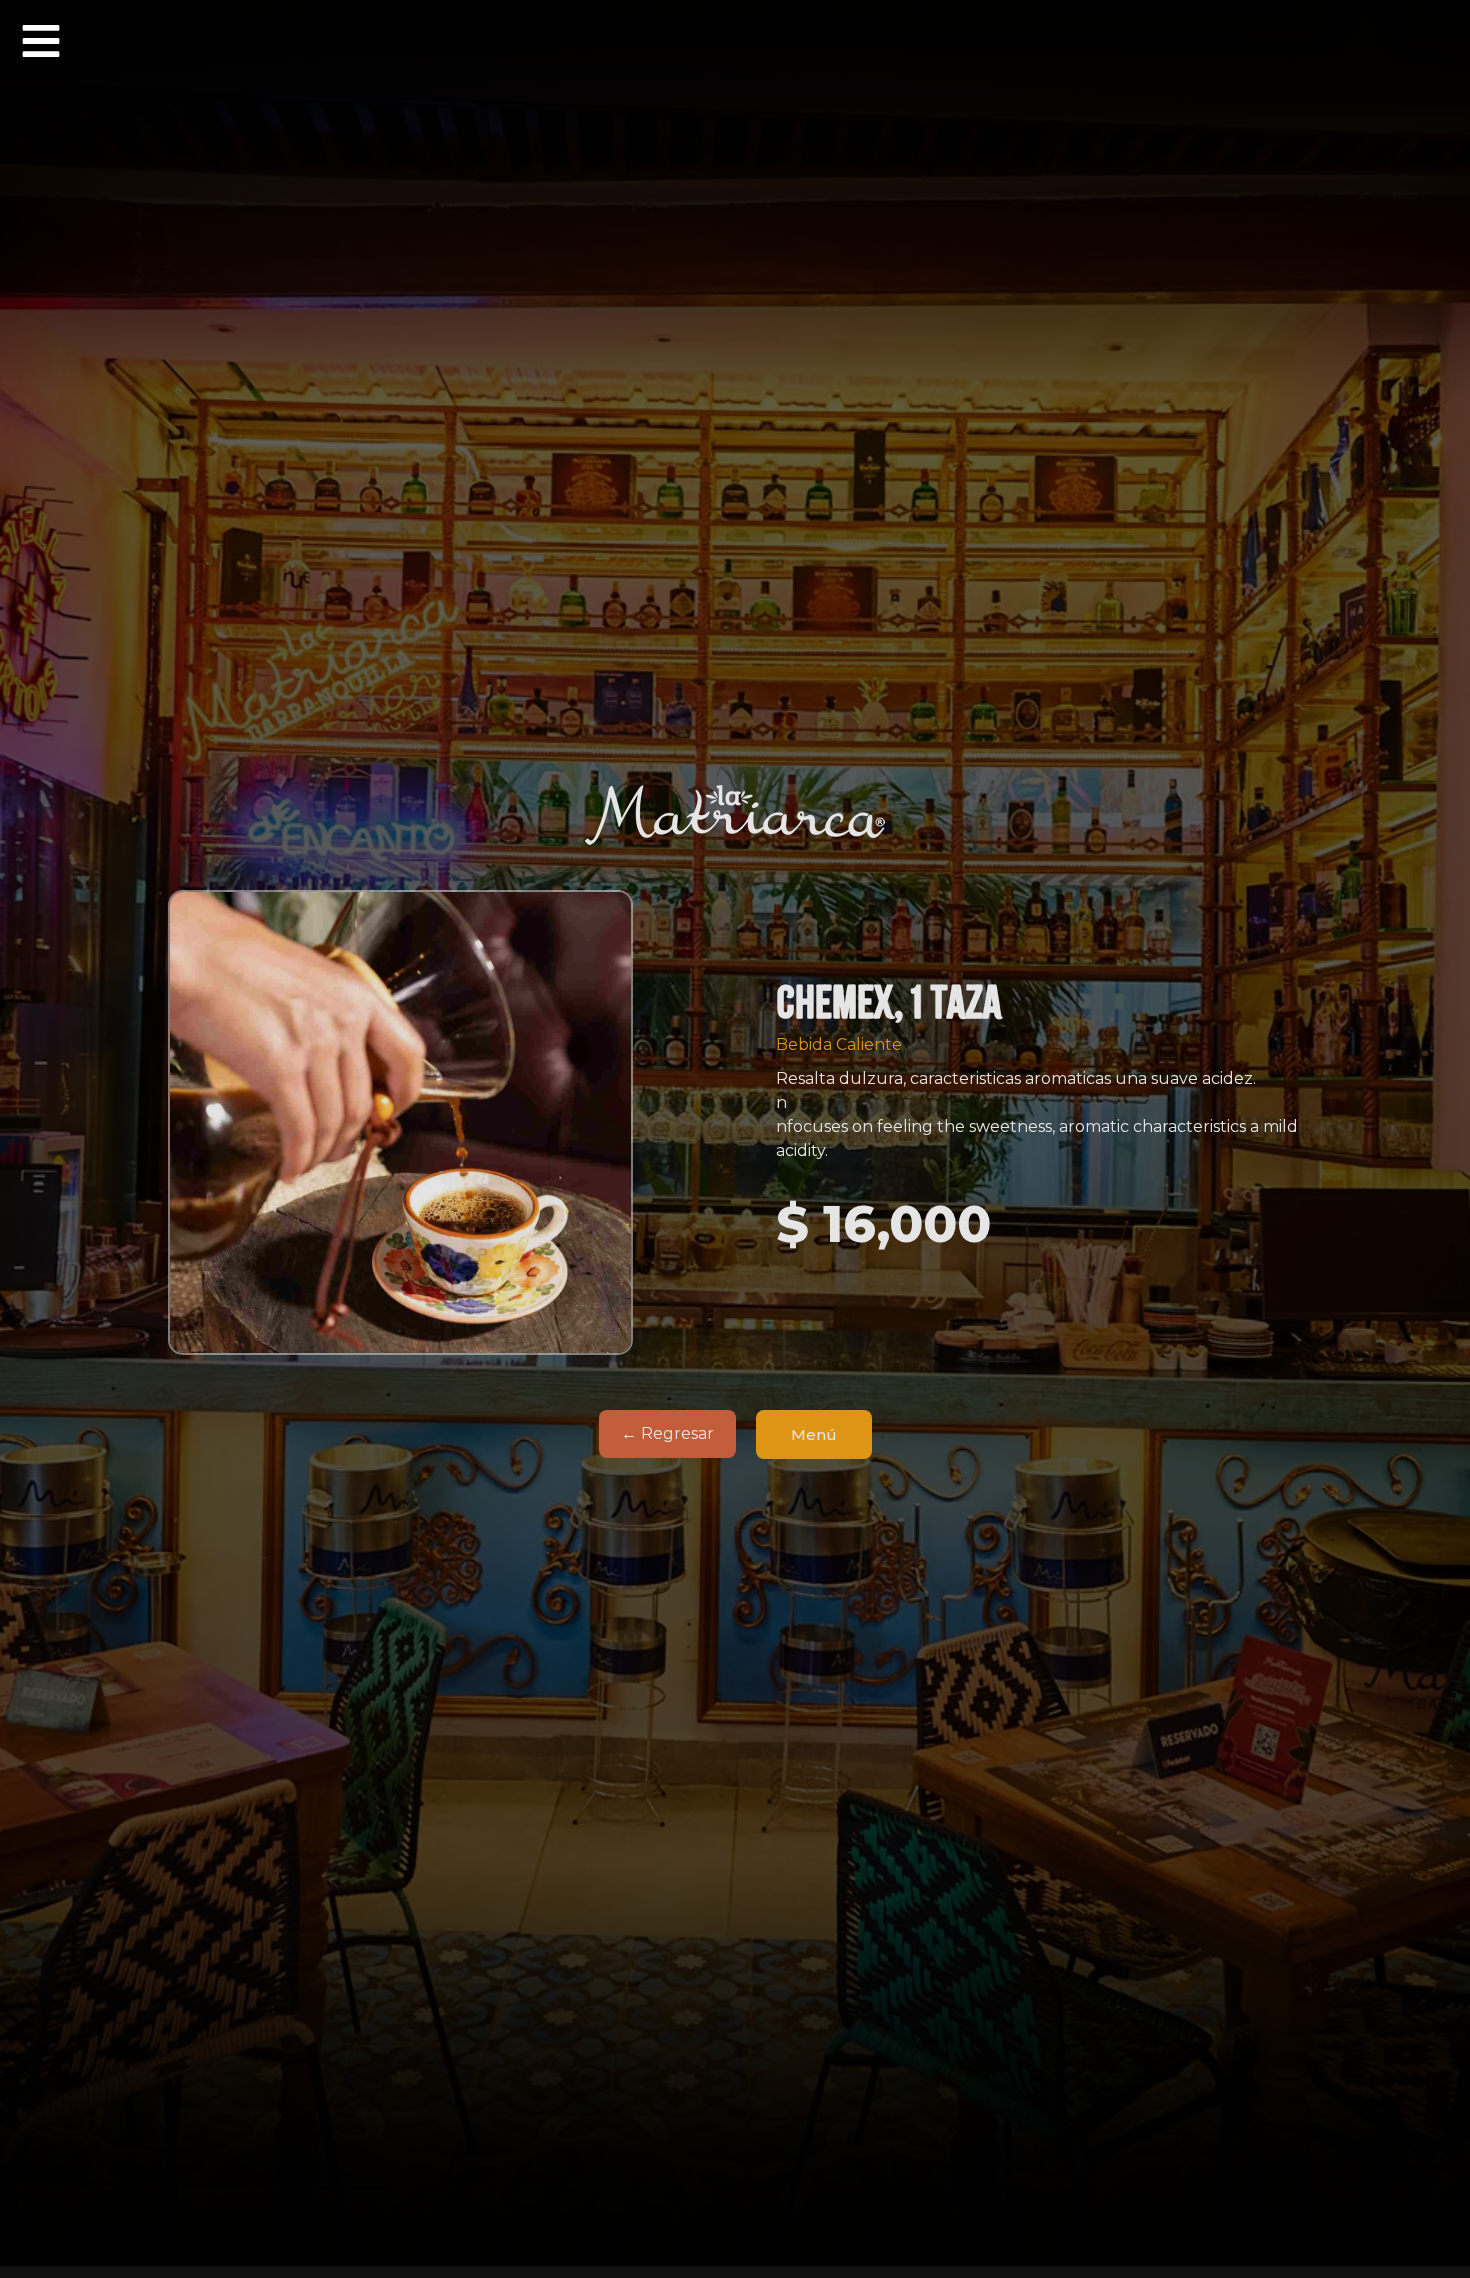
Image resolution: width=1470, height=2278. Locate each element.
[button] (41, 41)
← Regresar (667, 1433)
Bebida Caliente (839, 1044)
